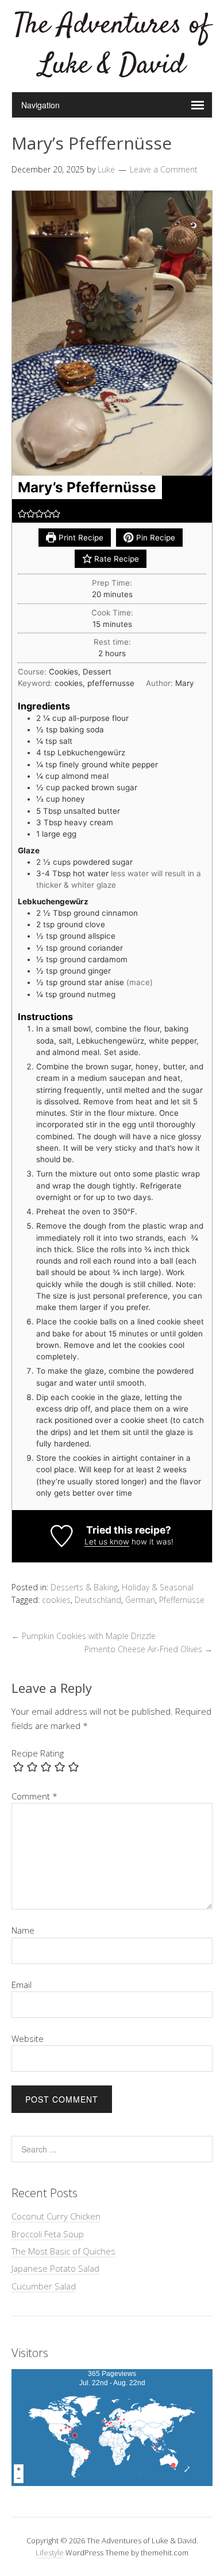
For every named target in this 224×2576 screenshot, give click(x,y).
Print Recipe (80, 538)
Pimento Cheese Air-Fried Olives (148, 1649)
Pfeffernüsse (182, 1600)
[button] (22, 513)
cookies (56, 1600)
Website (28, 2038)
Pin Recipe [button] (155, 538)
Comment (34, 1796)
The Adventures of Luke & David (112, 46)
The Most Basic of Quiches (63, 2251)
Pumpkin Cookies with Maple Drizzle (84, 1636)
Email (22, 1985)
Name (23, 1930)
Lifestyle (50, 2553)
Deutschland (98, 1600)
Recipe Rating (38, 1753)
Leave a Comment (164, 169)
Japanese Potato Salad (55, 2268)
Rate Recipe (115, 559)
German (140, 1600)
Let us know (107, 1542)
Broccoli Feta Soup (48, 2234)
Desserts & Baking (84, 1587)
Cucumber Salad (44, 2286)
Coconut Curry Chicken (56, 2216)
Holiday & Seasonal (158, 1587)
